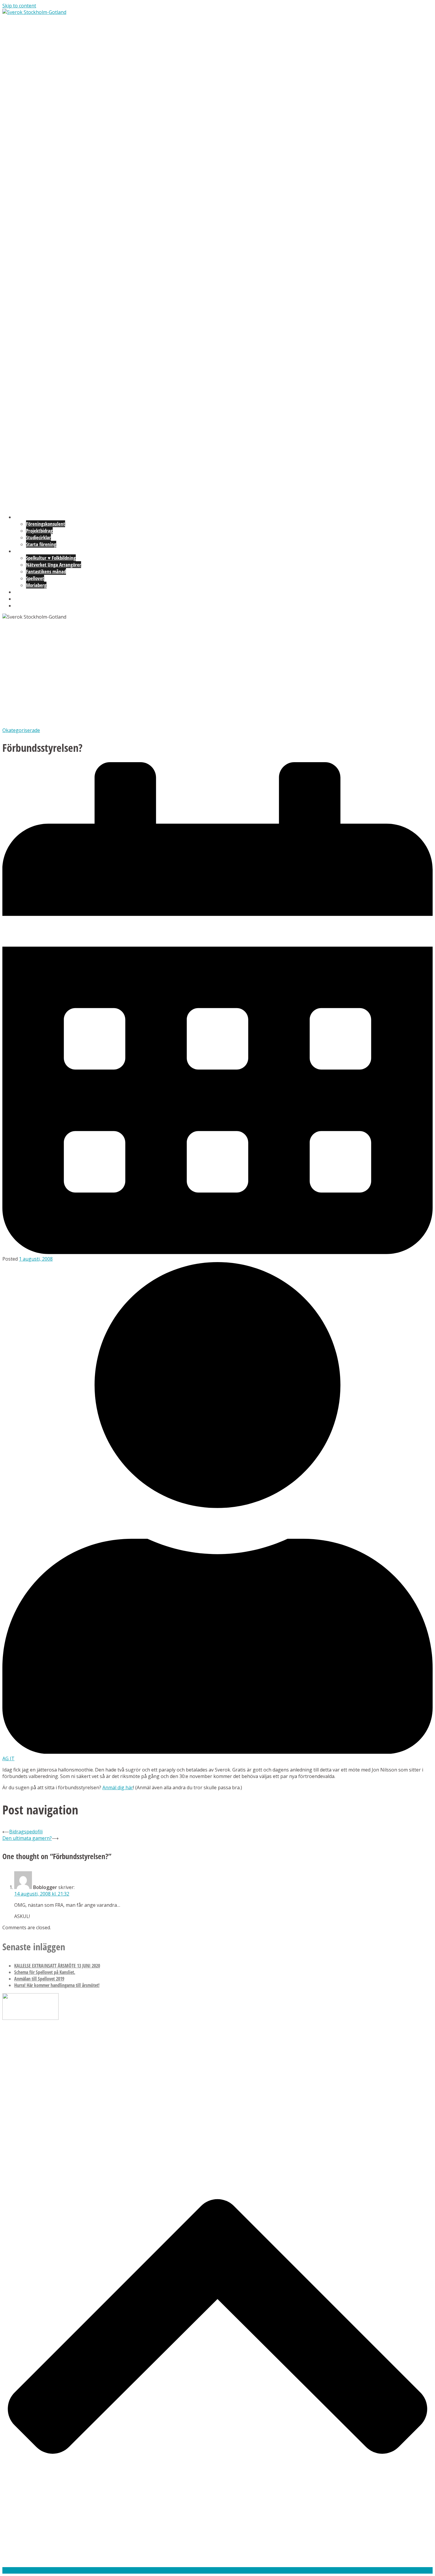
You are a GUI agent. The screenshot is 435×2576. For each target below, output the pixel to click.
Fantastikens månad (46, 571)
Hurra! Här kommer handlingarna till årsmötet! (57, 1985)
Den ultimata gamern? (27, 1838)
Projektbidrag (39, 531)
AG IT (8, 1758)
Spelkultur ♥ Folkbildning (51, 558)
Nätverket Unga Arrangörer (54, 565)
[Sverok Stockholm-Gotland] (34, 12)
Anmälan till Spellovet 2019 (39, 1979)
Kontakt (22, 605)
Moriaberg (36, 585)
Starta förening (41, 544)
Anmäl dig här (118, 1787)
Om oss (21, 599)
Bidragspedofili (26, 1832)
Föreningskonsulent (46, 524)
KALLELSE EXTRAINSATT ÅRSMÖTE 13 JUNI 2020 (57, 1966)
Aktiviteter (25, 551)
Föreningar (25, 517)
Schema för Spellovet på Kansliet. (45, 1972)
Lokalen (22, 592)
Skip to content (19, 6)
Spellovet (35, 578)
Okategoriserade (21, 730)
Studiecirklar (38, 537)
